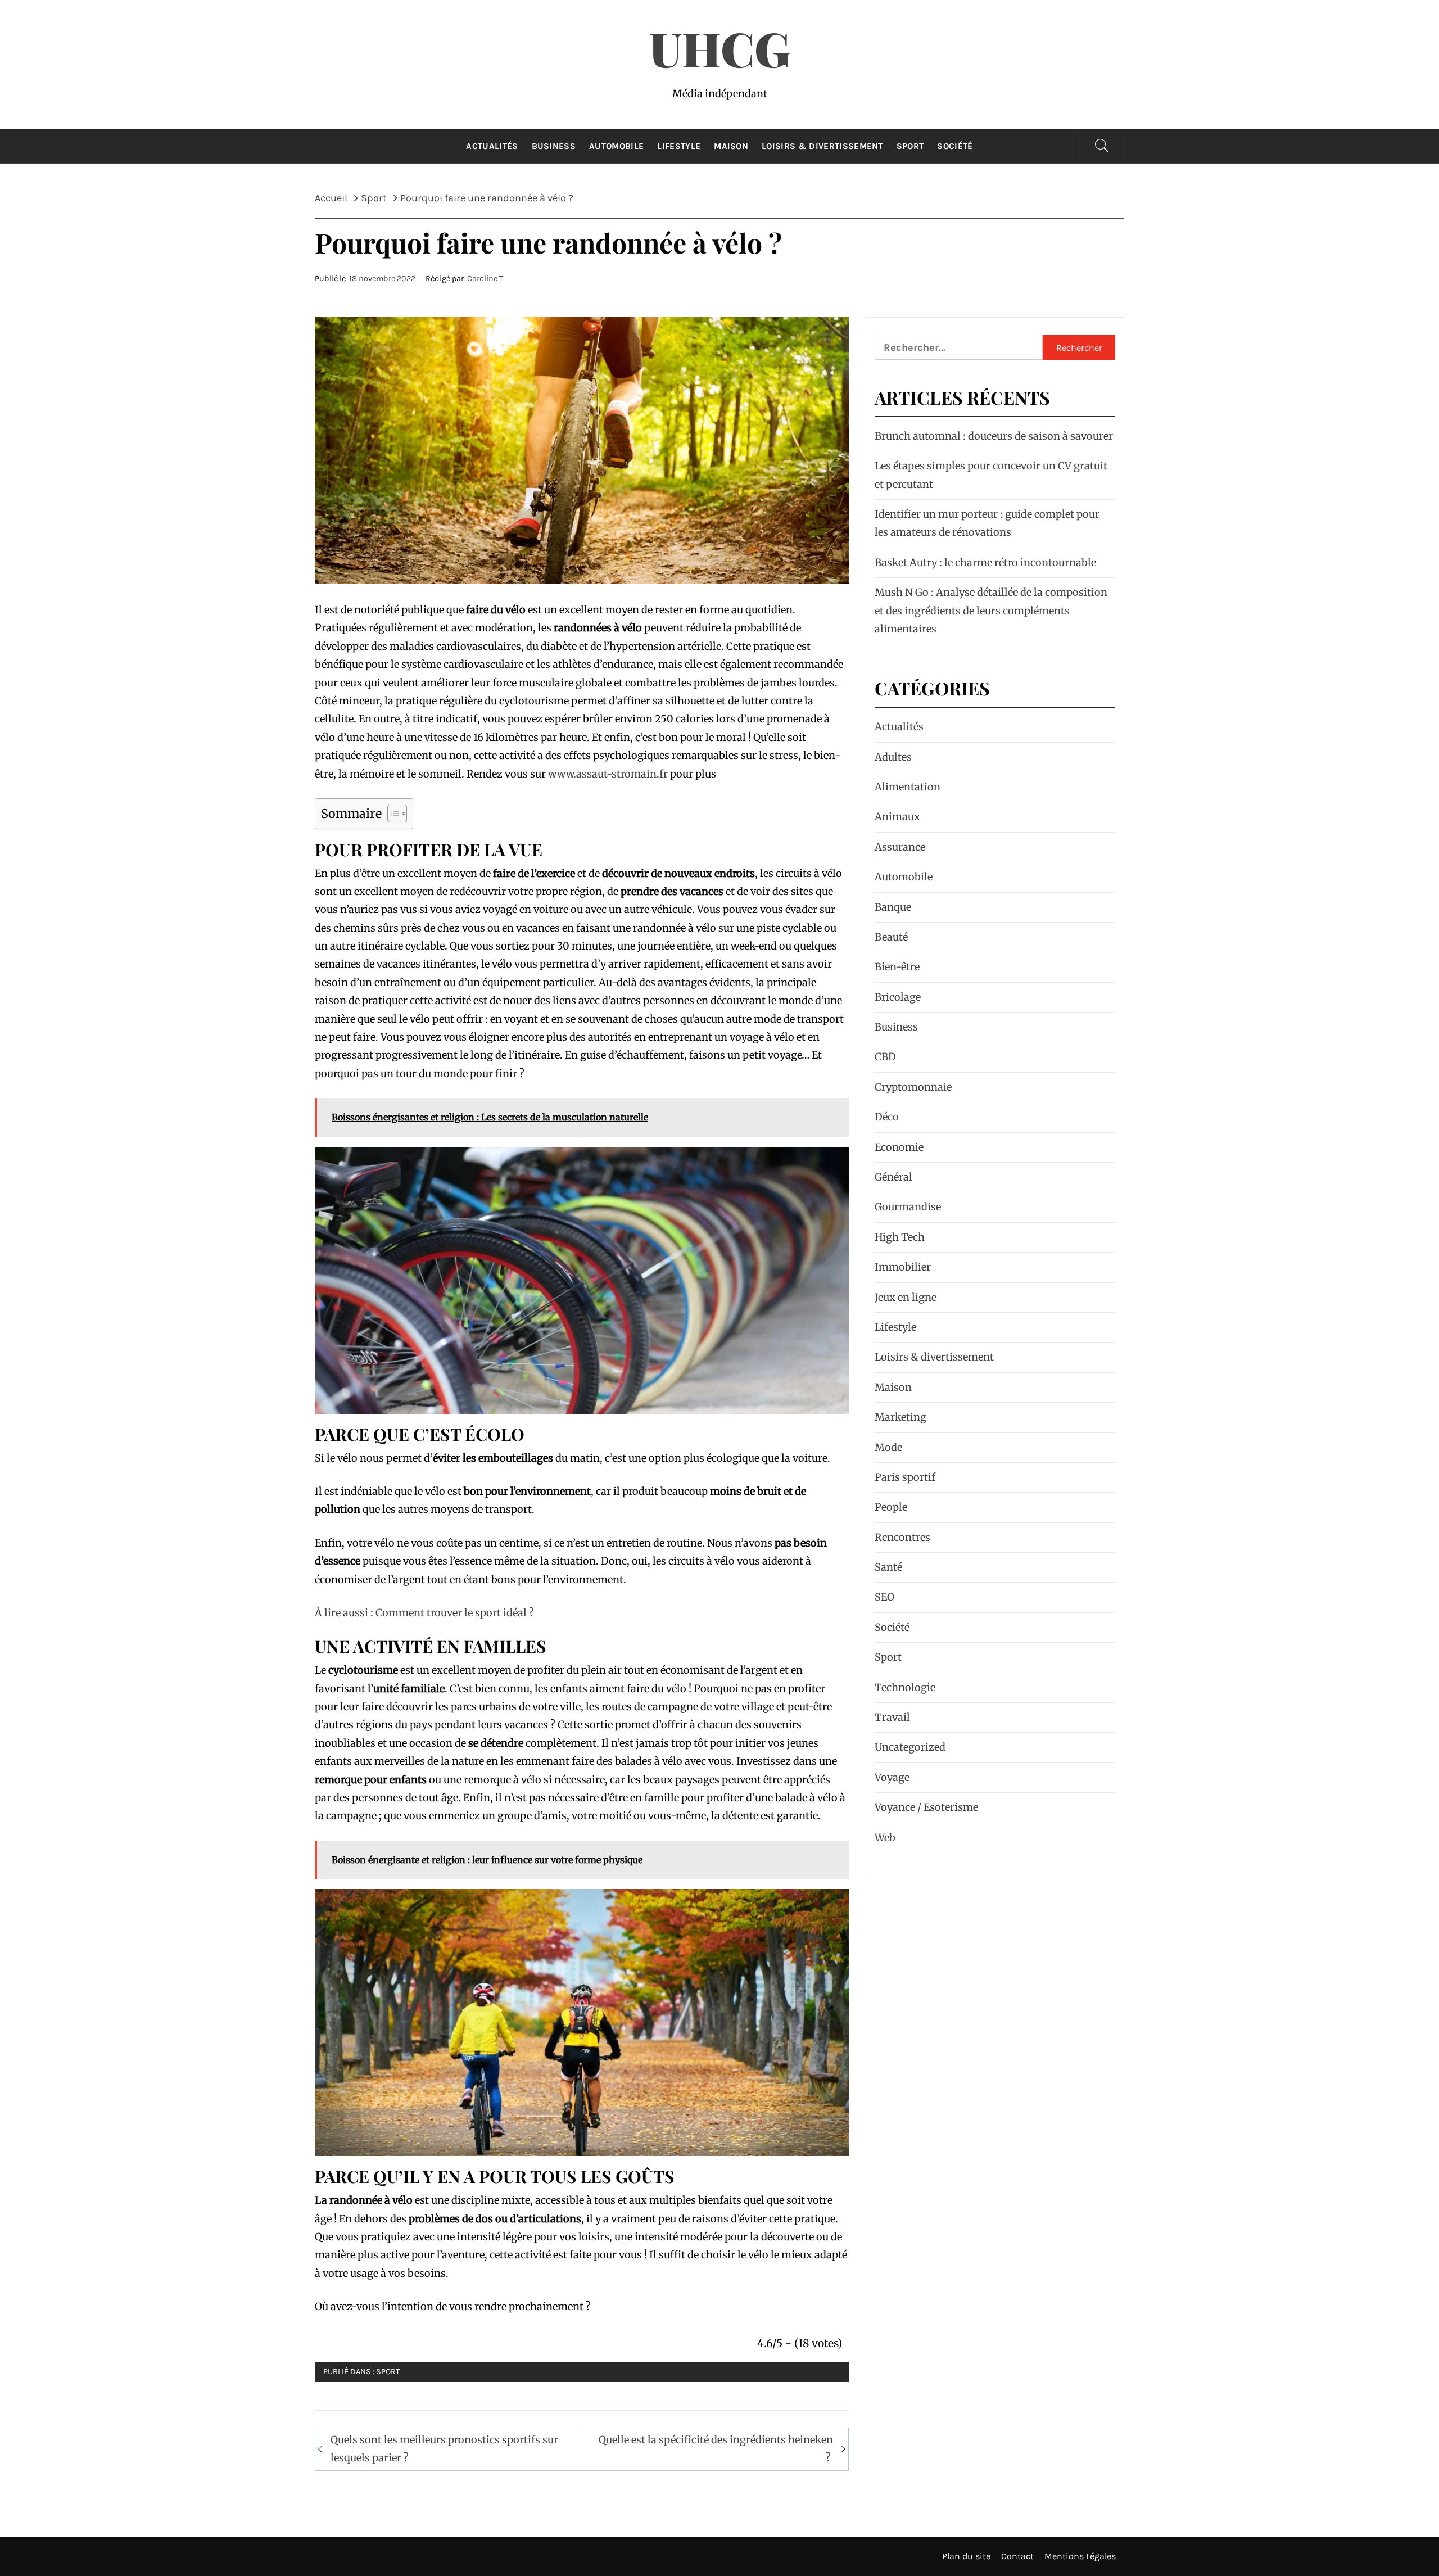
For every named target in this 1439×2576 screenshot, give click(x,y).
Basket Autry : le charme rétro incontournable (985, 562)
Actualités (492, 146)
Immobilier (903, 1267)
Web (885, 1838)
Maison (731, 146)
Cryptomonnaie (913, 1087)
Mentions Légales (1080, 2556)
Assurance (900, 847)
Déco (887, 1117)
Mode (888, 1447)
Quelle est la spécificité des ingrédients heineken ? (716, 2449)
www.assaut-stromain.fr (608, 774)
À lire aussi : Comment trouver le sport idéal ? (424, 1613)
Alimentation (908, 787)
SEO (884, 1597)
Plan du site (966, 2556)
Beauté (891, 937)
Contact (1017, 2556)
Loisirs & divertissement (822, 146)
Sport (910, 146)
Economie (899, 1147)
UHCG (720, 48)
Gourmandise (908, 1207)
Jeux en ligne (906, 1297)
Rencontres (902, 1537)
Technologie (905, 1687)
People (891, 1507)
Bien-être (897, 967)
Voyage (892, 1777)
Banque (893, 907)
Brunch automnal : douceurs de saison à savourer (994, 436)
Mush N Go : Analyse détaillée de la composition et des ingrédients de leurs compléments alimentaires (991, 611)
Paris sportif (905, 1477)
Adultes (893, 757)
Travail (892, 1717)
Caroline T (485, 279)
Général (893, 1177)
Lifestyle (679, 146)
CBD (885, 1057)
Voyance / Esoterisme (926, 1807)
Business (554, 146)
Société (955, 146)
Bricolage (898, 997)
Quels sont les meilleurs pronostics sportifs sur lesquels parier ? (444, 2449)
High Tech (900, 1237)
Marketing (900, 1417)
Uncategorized (910, 1747)
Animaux (897, 817)
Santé (888, 1567)
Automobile (616, 146)
